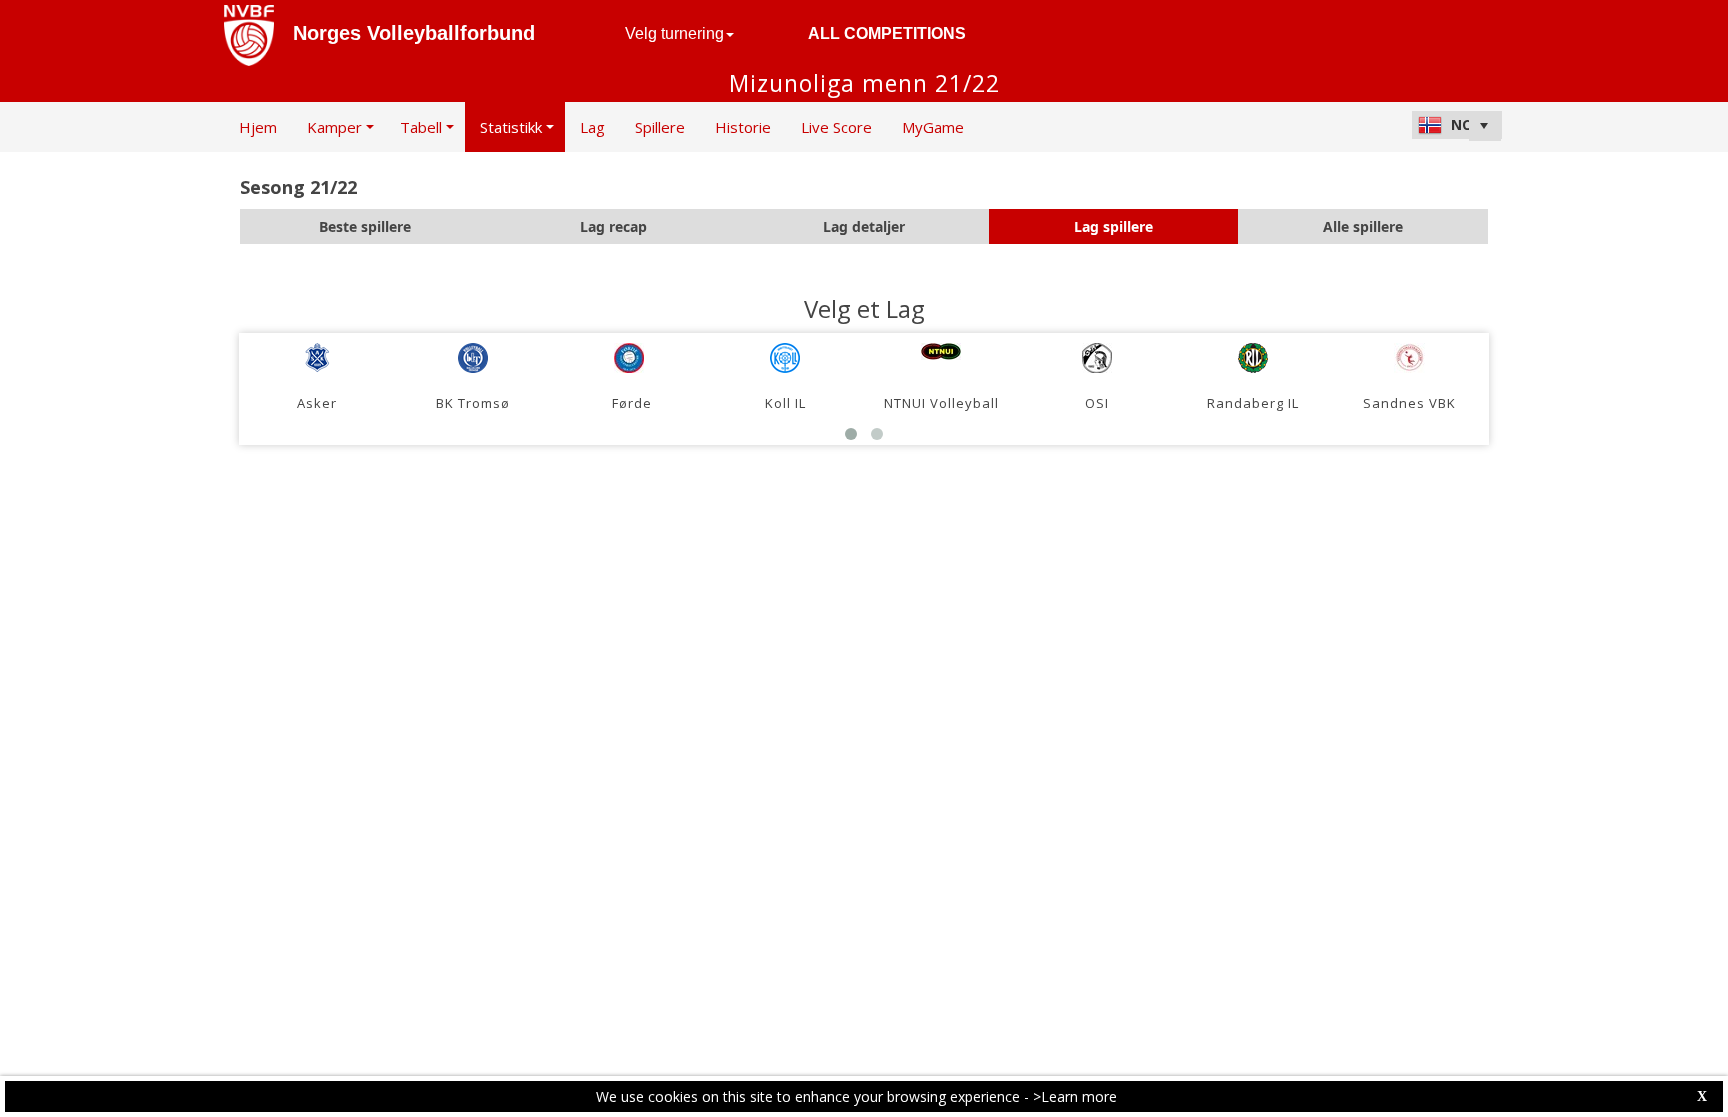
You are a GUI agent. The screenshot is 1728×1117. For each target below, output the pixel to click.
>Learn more (1075, 1096)
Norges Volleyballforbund (414, 33)
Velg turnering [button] (674, 33)
